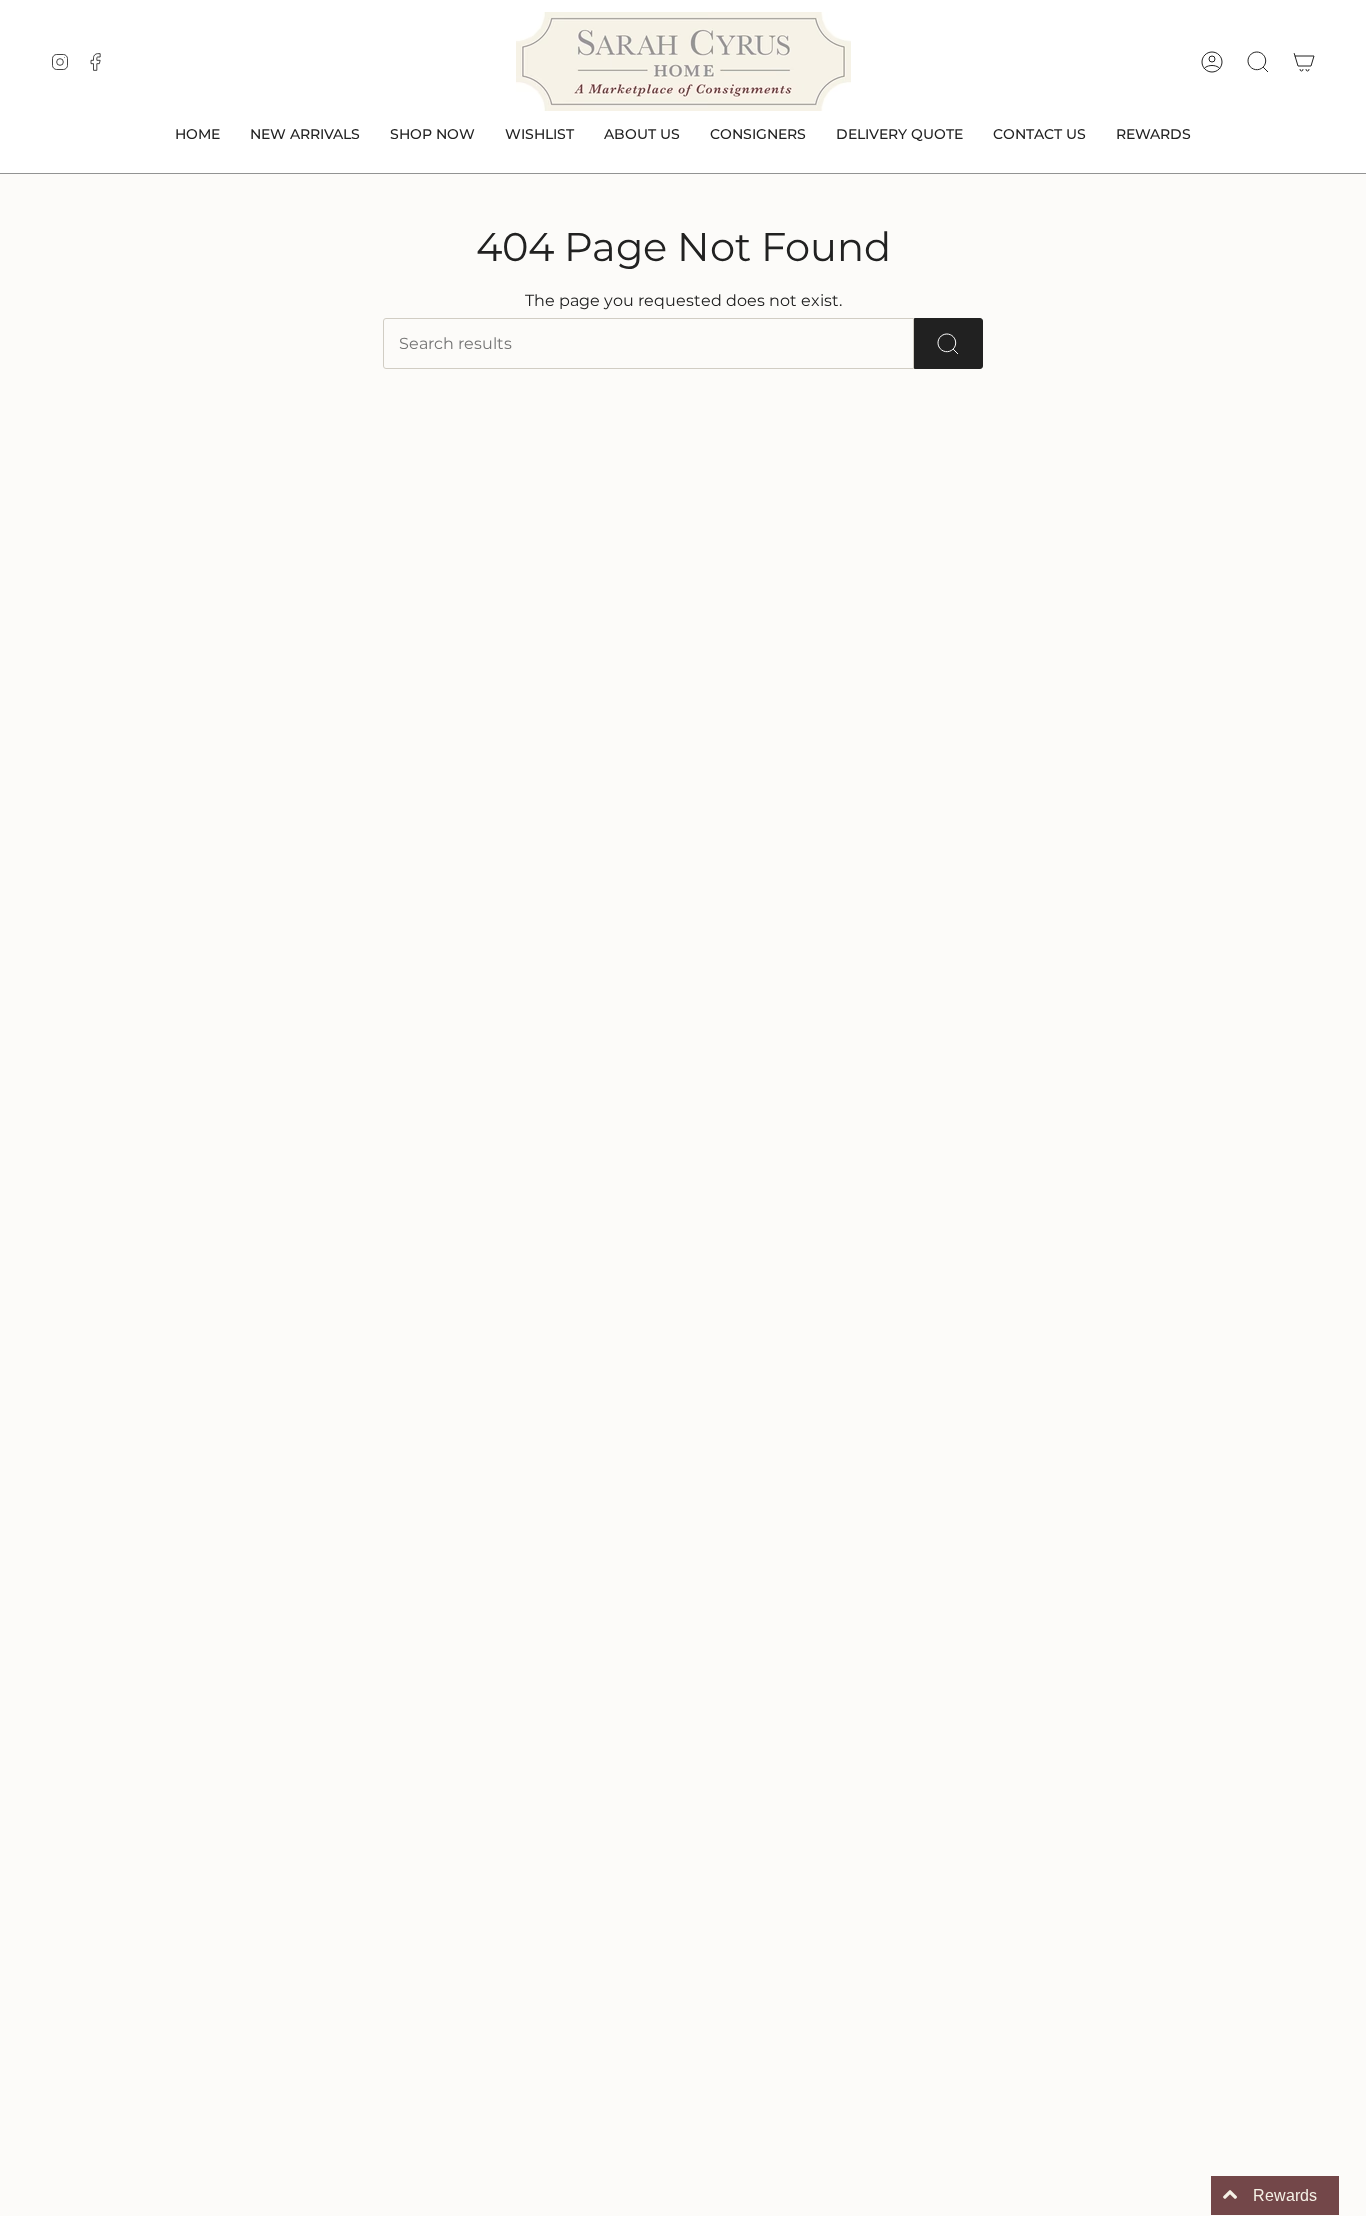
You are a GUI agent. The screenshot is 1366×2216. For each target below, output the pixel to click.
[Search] (948, 343)
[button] (432, 135)
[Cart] (1304, 62)
